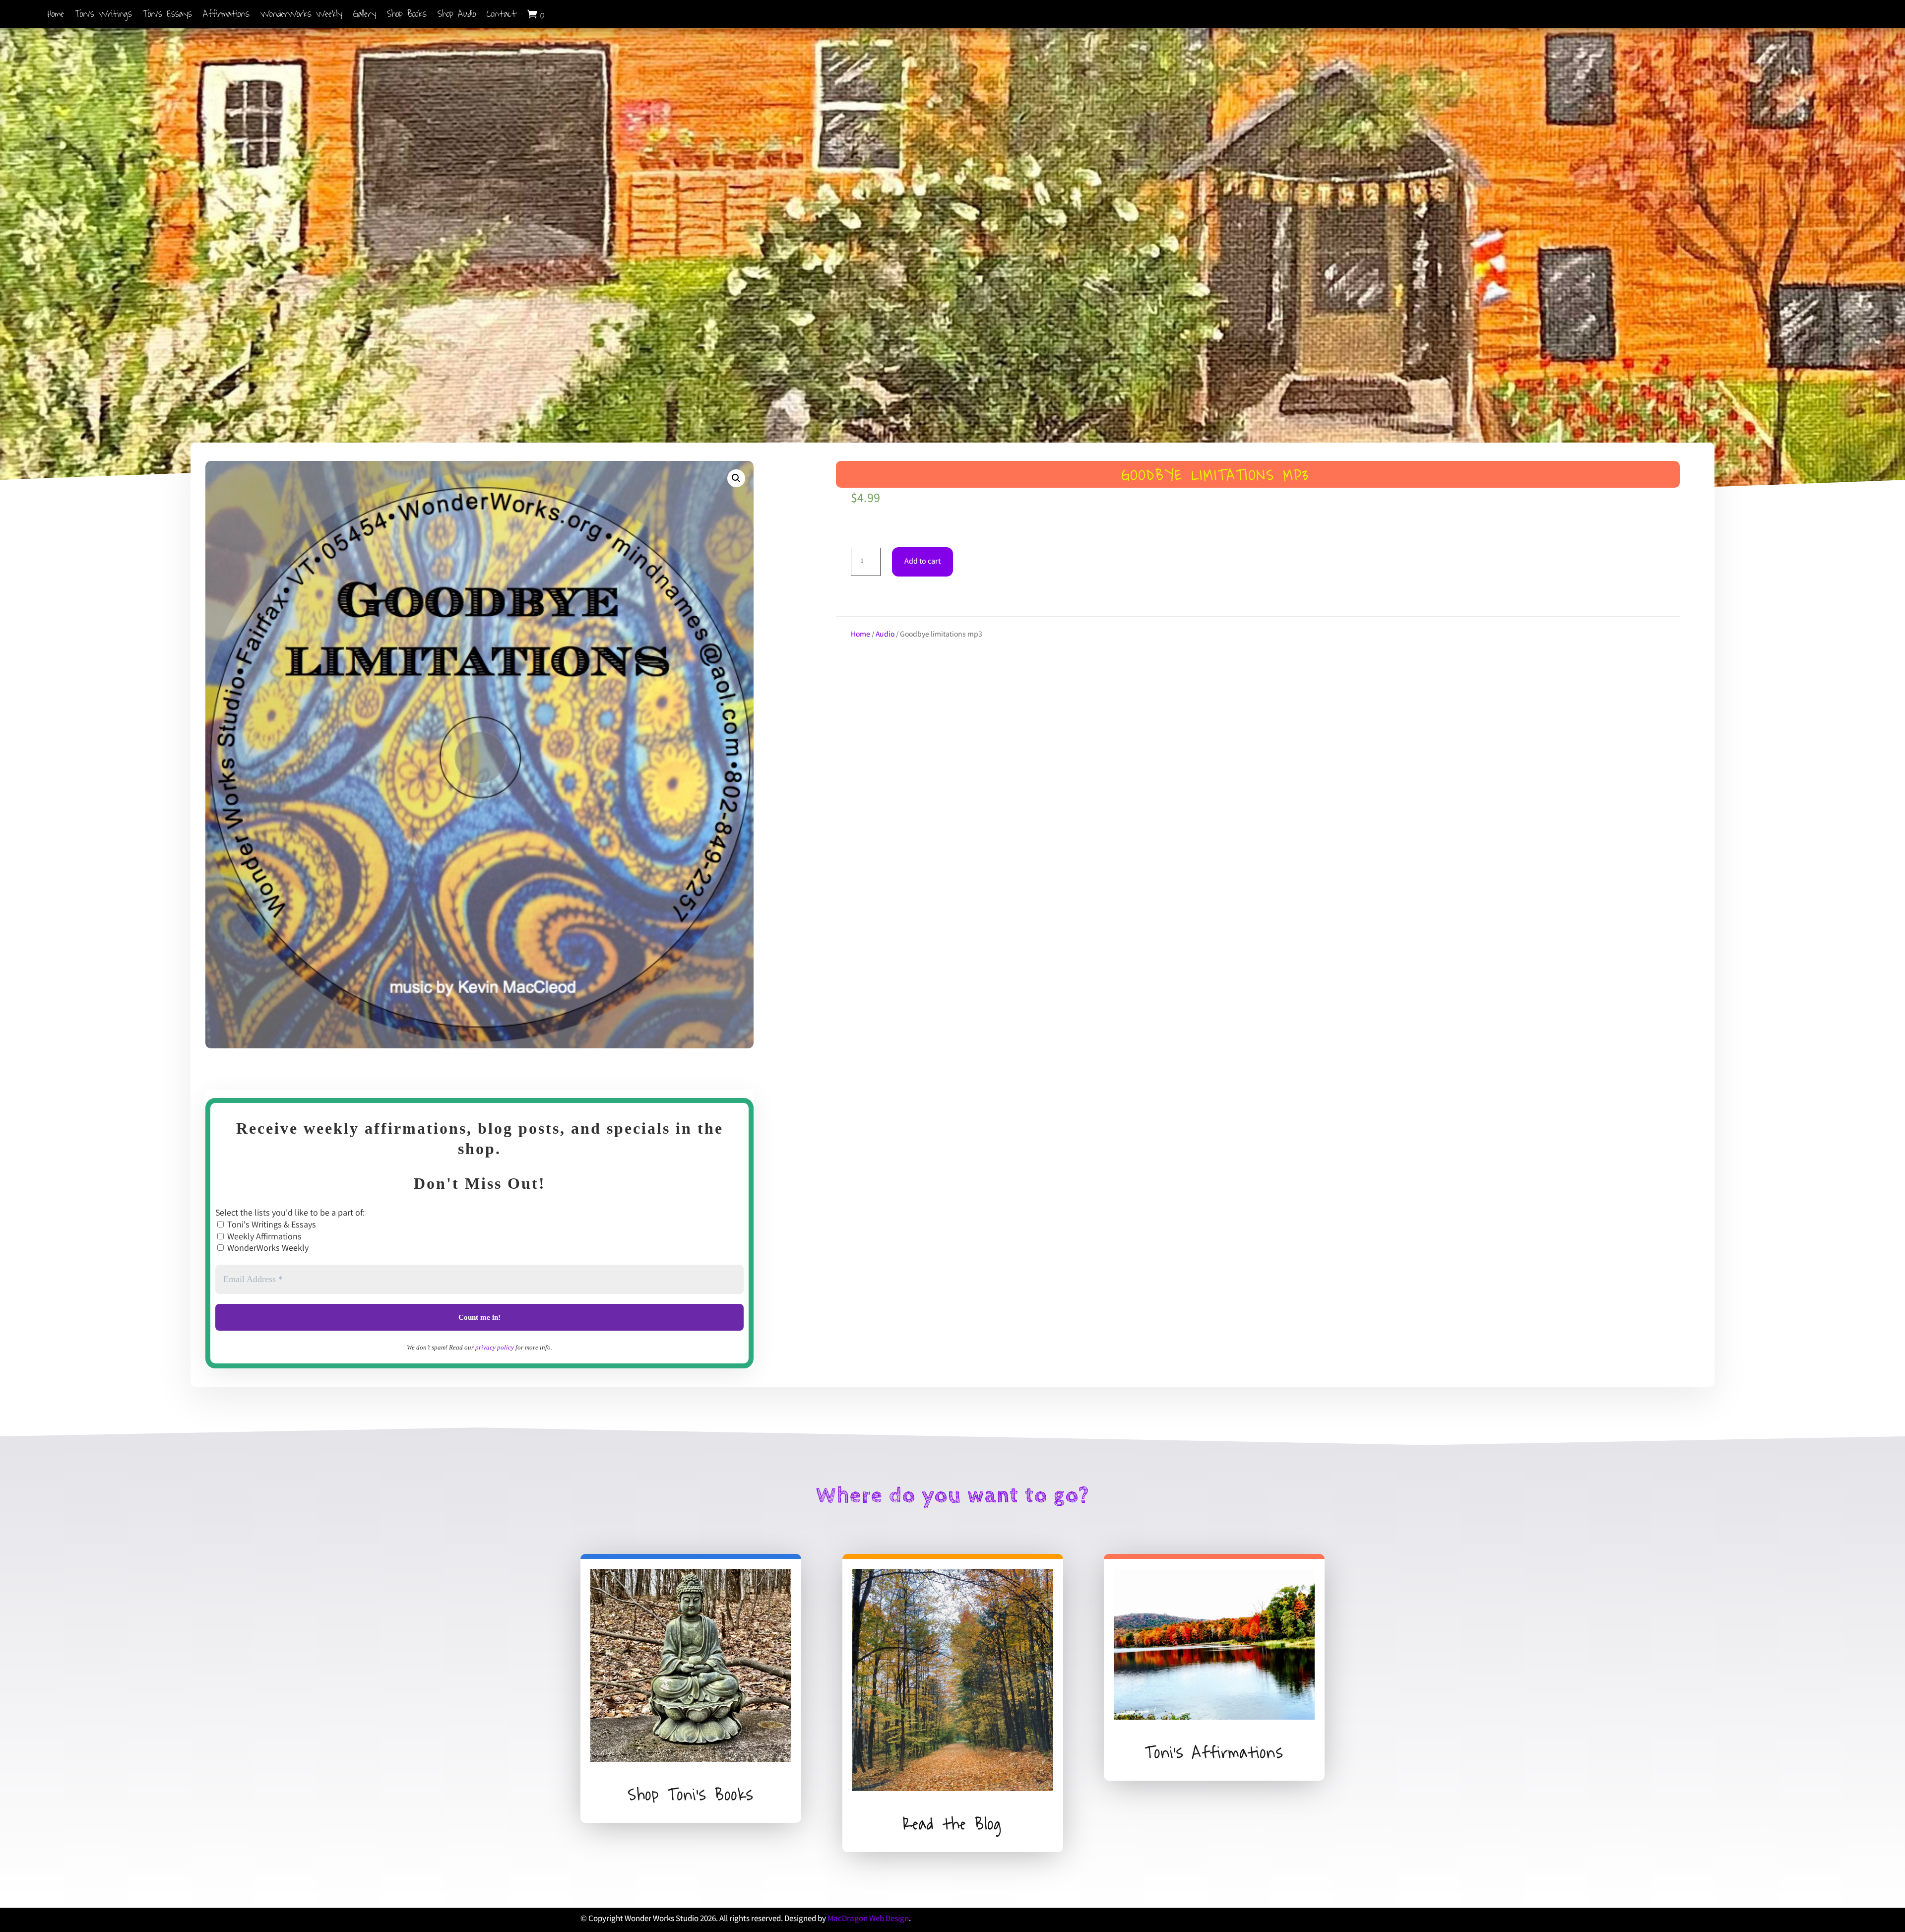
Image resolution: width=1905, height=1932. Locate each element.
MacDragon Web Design (868, 1919)
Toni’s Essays (167, 16)
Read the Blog (952, 1824)
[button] (736, 478)
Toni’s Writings (103, 16)
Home (56, 16)
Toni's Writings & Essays (271, 1225)
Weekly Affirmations (263, 1237)
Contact (502, 16)
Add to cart (922, 562)
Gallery (365, 16)
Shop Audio (457, 16)
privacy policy (495, 1347)
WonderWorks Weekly (301, 16)
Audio (885, 635)
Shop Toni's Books (691, 1795)
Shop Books (407, 16)
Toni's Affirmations (1214, 1753)
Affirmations (226, 16)
